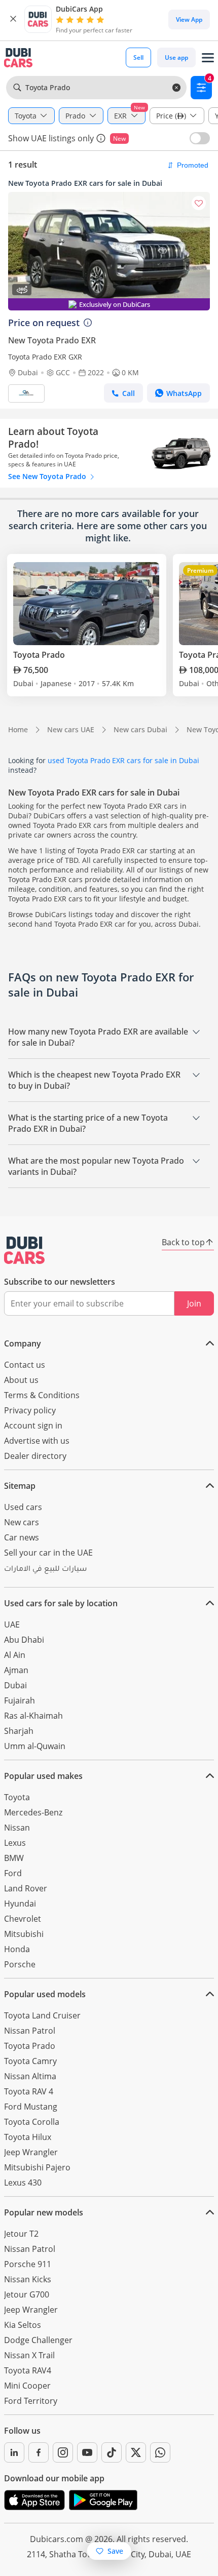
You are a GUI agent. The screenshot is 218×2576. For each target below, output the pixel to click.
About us (21, 1380)
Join (194, 1303)
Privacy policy (30, 1410)
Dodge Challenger (38, 2340)
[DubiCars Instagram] (63, 2452)
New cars (22, 1522)
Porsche (20, 1964)
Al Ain (15, 1655)
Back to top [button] (183, 1242)
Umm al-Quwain (35, 1746)
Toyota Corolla (32, 2122)
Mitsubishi (24, 1934)
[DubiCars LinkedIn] (14, 2452)
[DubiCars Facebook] (39, 2452)
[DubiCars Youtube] (87, 2452)
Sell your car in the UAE (48, 1553)
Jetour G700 (27, 2294)
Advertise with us (37, 1441)
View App (189, 19)
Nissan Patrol (30, 2031)
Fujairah (20, 1700)
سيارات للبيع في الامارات (45, 1570)
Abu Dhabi (24, 1640)
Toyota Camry (30, 2061)
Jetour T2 (21, 2234)
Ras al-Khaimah (33, 1716)
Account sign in (33, 1425)
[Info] (101, 138)
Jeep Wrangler (31, 2152)
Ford (13, 1873)
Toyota (17, 1797)
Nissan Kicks (28, 2279)
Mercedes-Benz (33, 1812)
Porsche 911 (28, 2264)
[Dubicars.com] (24, 1250)
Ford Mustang (31, 2107)
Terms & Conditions (42, 1395)
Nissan (17, 1828)
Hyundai (20, 1904)
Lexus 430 (23, 2183)
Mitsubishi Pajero (37, 2167)
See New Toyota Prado (48, 476)
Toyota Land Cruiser (42, 2015)
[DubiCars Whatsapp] (160, 2452)
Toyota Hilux (28, 2137)
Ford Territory (31, 2401)
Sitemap (20, 1486)
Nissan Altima (30, 2076)
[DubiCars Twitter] (136, 2452)
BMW (14, 1858)
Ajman (16, 1670)
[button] (13, 19)
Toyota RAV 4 (29, 2091)
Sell (138, 57)
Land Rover (26, 1888)
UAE (12, 1624)
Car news (22, 1537)
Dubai (15, 1685)
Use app (176, 57)
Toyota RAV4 (28, 2370)
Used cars (23, 1507)
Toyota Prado (30, 2046)
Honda (17, 1949)
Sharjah (19, 1731)
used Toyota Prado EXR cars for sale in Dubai (123, 760)
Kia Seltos (23, 2325)
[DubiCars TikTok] (112, 2452)
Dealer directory (35, 1456)
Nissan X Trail (29, 2355)
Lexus (15, 1843)
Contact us (25, 1365)
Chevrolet (23, 1919)
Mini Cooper (27, 2386)
